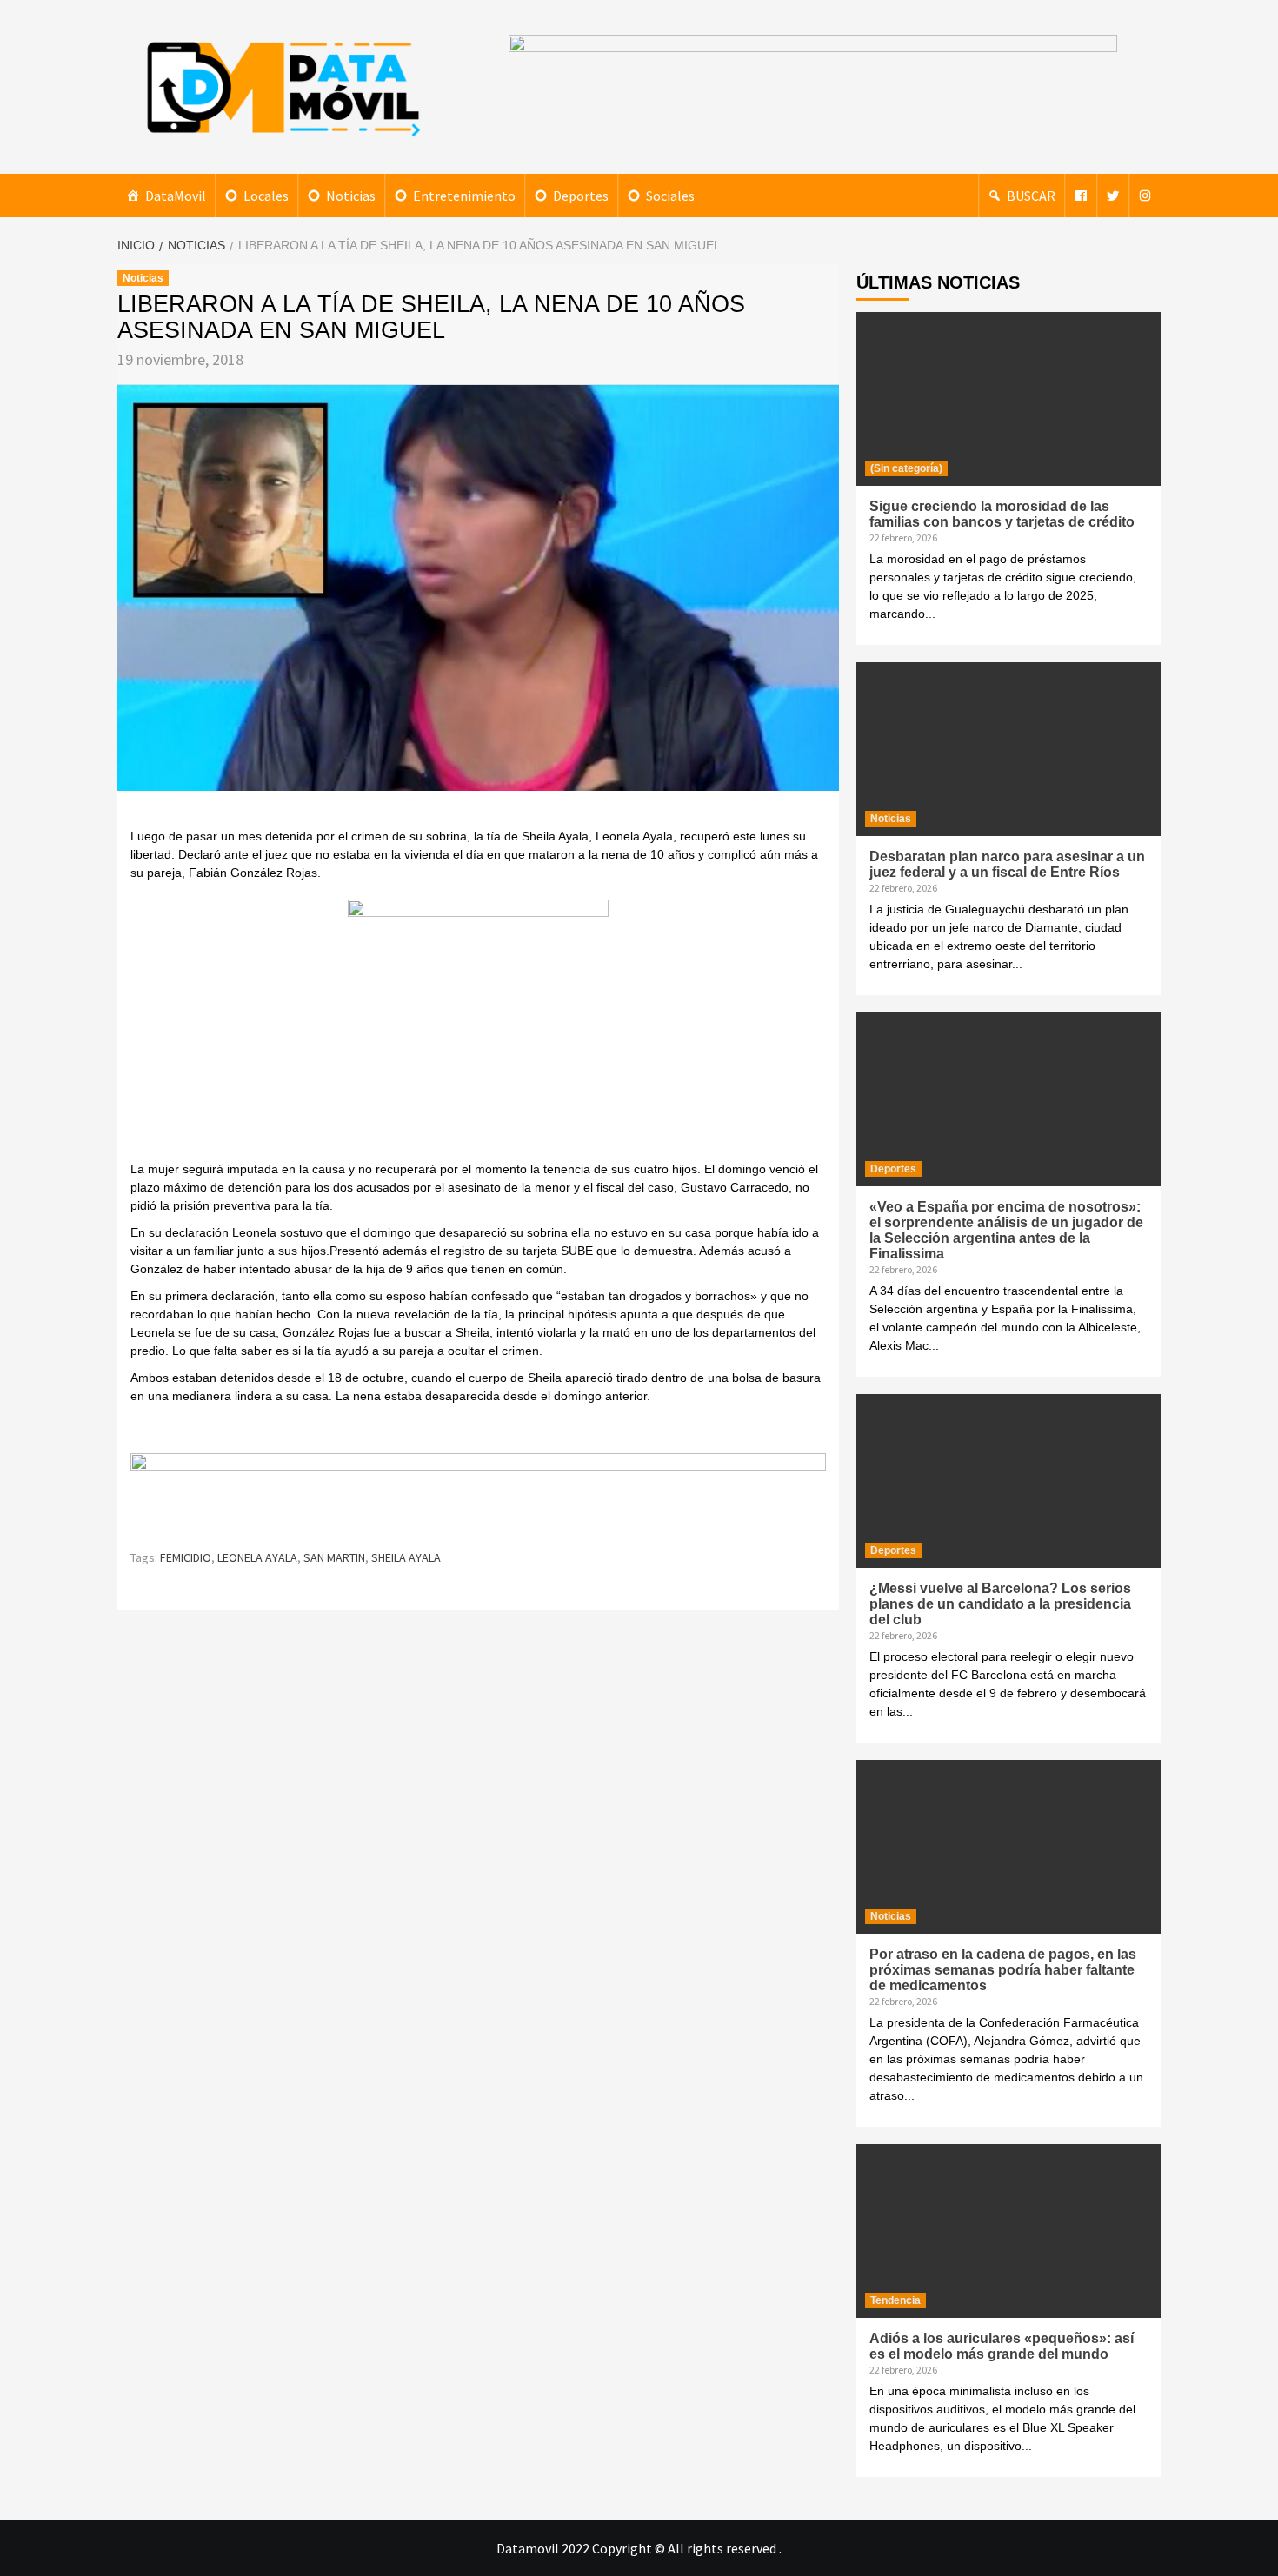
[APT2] (478, 1029)
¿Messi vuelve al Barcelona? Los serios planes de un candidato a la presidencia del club (1000, 1604)
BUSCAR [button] (1031, 196)
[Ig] (1145, 196)
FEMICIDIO (186, 1557)
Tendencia (895, 2300)
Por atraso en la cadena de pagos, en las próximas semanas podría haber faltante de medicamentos (1003, 1970)
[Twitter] (1113, 196)
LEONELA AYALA (257, 1557)
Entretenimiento (464, 196)
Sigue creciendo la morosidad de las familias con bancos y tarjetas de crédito (1002, 514)
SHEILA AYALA (406, 1557)
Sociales (670, 196)
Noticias (351, 196)
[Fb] (1081, 196)
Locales (266, 196)
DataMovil (176, 196)
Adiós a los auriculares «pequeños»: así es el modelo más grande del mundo (1002, 2346)
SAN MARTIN (334, 1557)
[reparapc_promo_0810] (478, 1493)
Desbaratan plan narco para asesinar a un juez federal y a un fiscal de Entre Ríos (1007, 864)
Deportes (581, 196)
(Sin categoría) (906, 468)
